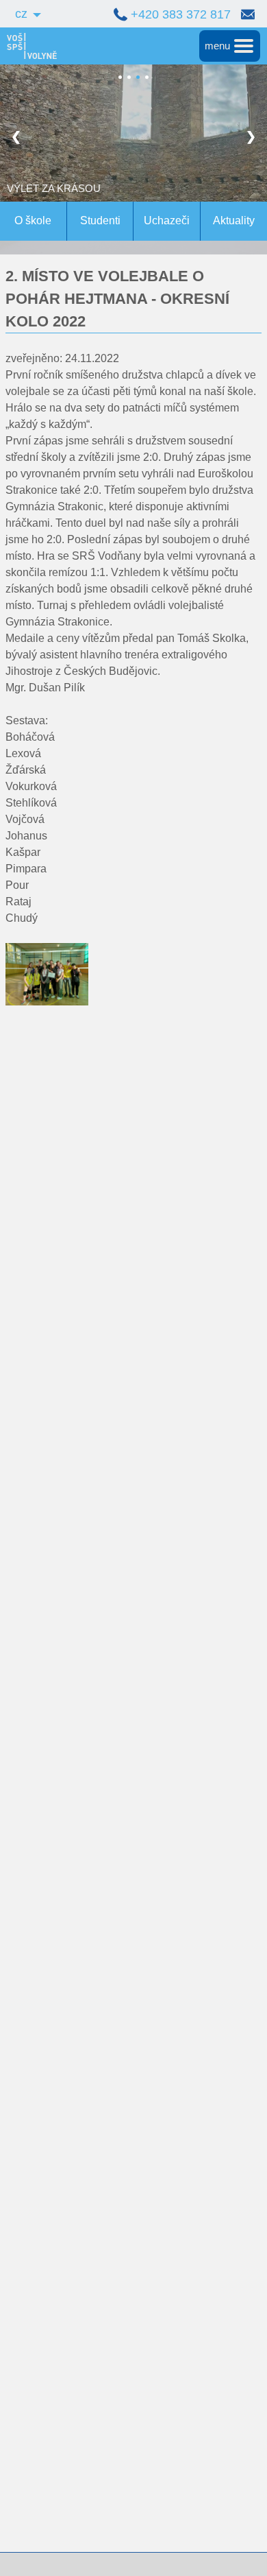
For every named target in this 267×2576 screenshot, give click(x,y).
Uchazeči (167, 220)
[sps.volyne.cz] (28, 46)
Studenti (100, 220)
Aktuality (234, 220)
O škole (33, 220)
